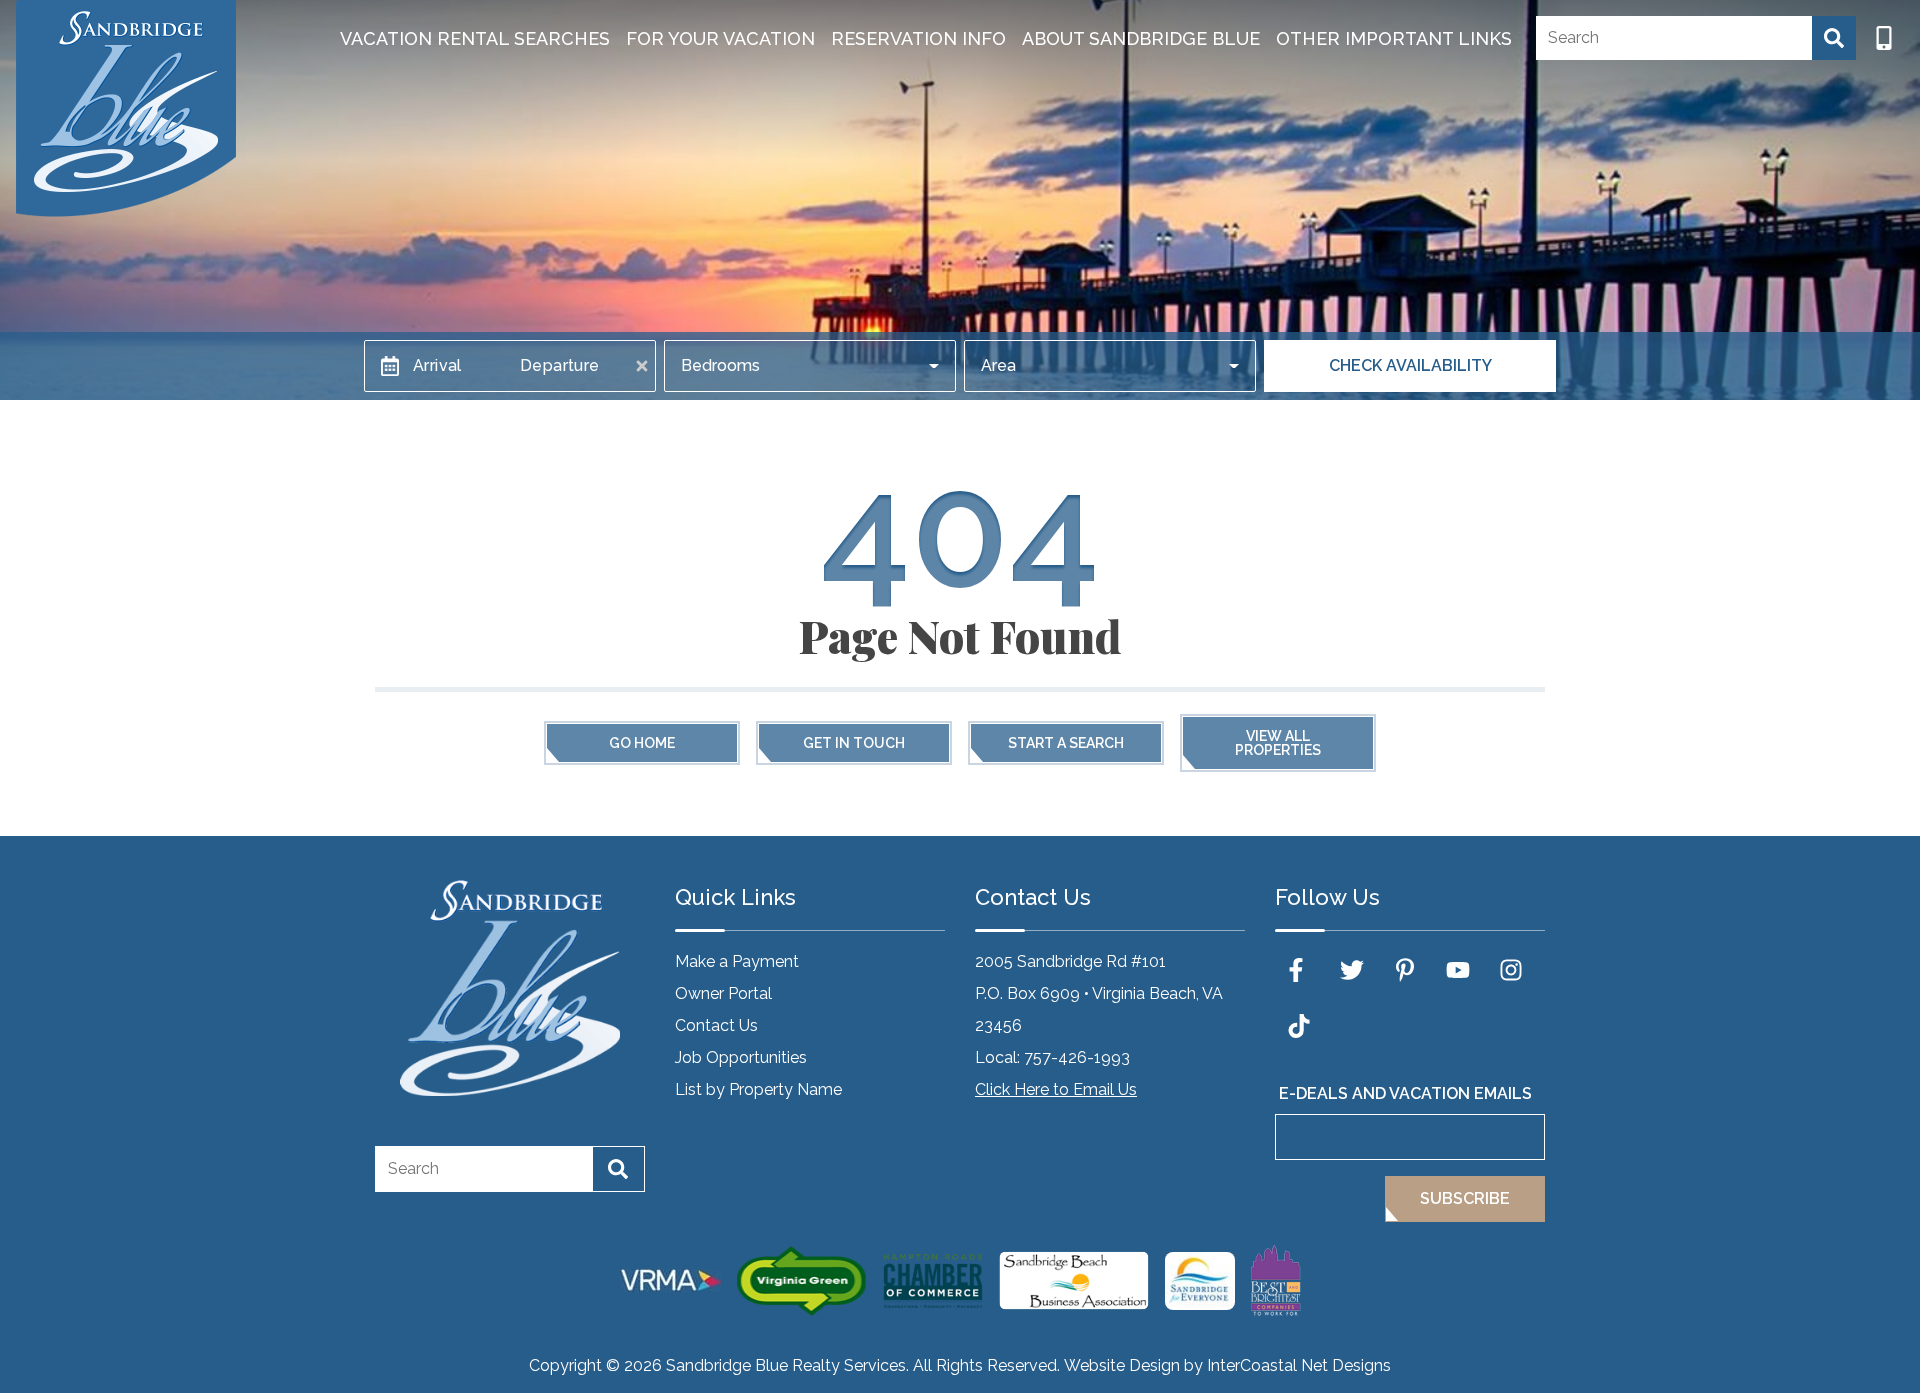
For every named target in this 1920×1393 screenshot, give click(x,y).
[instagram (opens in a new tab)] (1511, 970)
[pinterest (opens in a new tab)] (1405, 970)
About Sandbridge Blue (1141, 38)
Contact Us (716, 1025)
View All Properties (1278, 743)
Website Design (1122, 1365)
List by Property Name (758, 1089)
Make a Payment (737, 961)
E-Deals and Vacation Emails (1405, 1093)
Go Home (642, 743)
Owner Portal (723, 993)
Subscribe (1465, 1198)
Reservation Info (918, 38)
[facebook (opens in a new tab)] (1299, 970)
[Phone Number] (1884, 38)
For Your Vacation (720, 38)
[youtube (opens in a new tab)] (1458, 970)
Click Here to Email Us (1056, 1089)
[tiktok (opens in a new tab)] (1299, 1026)
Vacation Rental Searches (475, 38)
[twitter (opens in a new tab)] (1352, 970)
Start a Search (1066, 743)
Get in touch (854, 743)
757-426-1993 (1077, 1057)
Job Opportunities (741, 1057)
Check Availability (1410, 365)
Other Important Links (1394, 38)
